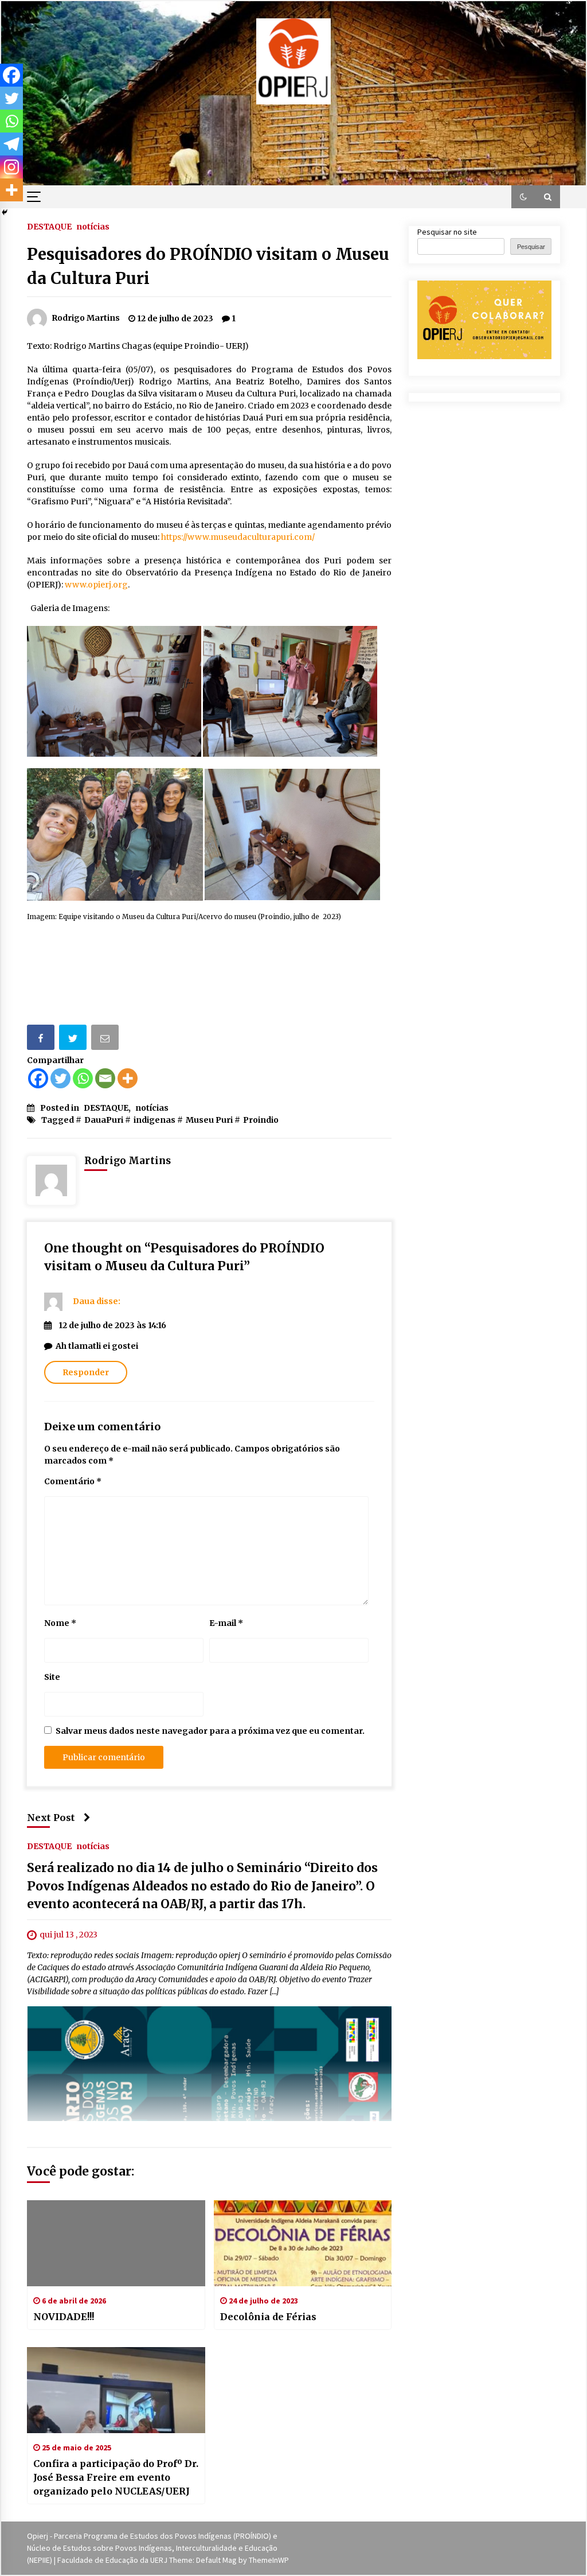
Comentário (73, 1481)
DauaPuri (104, 1120)
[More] (128, 1078)
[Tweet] (74, 1039)
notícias (93, 226)
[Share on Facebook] (42, 1039)
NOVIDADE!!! (64, 2317)
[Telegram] (11, 144)
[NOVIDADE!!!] (116, 2243)
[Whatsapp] (83, 1078)
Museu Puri (209, 1120)
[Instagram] (11, 167)
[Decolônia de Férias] (303, 2243)
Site (52, 1677)
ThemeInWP (269, 2560)
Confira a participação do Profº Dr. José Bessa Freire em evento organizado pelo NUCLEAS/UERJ (116, 2477)
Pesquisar (531, 247)
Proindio (261, 1120)
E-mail (226, 1623)
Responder (86, 1372)
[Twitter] (60, 1078)
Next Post (51, 1818)
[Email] (106, 1039)
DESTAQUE (49, 226)
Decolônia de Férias (268, 2317)
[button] (523, 197)
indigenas (154, 1120)
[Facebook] (38, 1078)
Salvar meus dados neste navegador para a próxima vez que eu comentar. (210, 1731)
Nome (60, 1623)
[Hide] (5, 212)
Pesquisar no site (447, 232)
